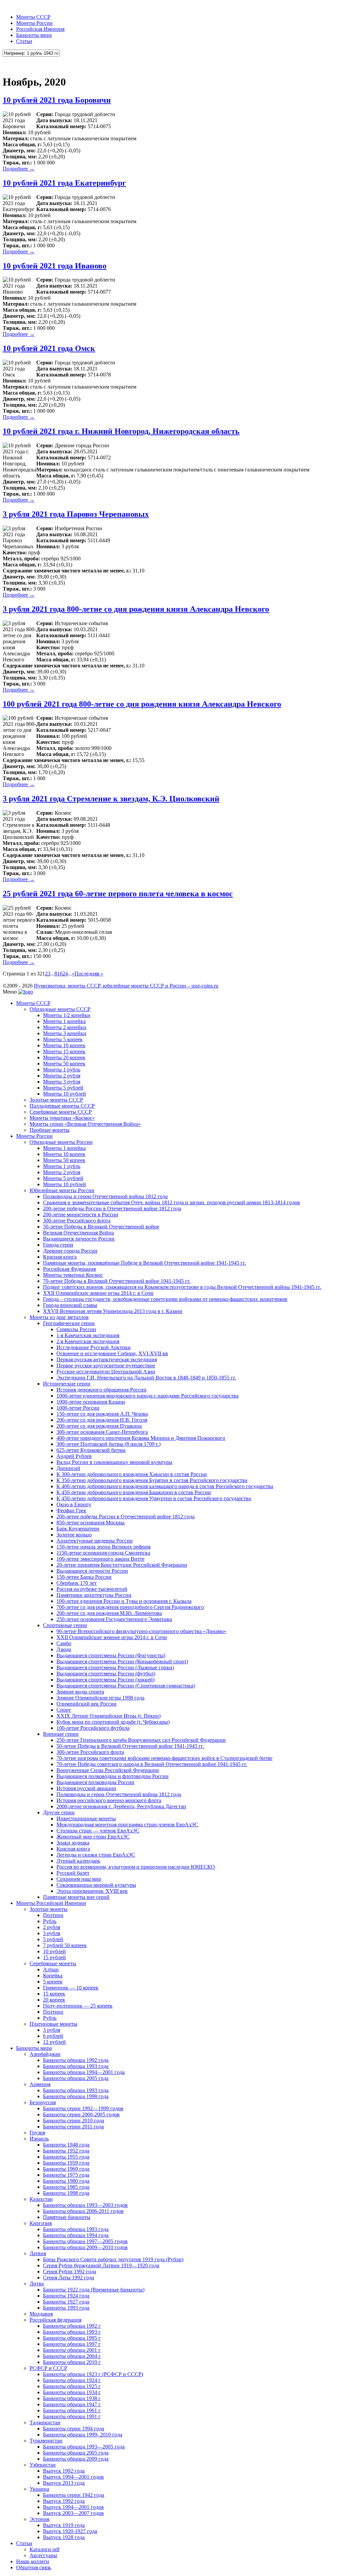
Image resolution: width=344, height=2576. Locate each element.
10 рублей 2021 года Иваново (55, 266)
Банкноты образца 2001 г (72, 2350)
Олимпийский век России (87, 1704)
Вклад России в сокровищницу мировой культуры (114, 1462)
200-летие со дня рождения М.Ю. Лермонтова (109, 1613)
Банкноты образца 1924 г (72, 2380)
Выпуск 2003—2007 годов (73, 2513)
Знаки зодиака (73, 1843)
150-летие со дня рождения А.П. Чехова (102, 1414)
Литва (37, 2284)
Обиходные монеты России (61, 1142)
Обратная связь (34, 2567)
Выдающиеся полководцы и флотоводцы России (113, 1776)
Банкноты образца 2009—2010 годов (85, 2247)
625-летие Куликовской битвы (91, 1450)
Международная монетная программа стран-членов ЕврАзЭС (127, 1825)
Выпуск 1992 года (64, 2471)
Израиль (39, 2139)
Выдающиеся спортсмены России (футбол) (106, 1674)
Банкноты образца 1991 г (72, 2416)
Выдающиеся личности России (79, 1239)
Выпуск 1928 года (64, 2537)
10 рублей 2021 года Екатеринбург (64, 183)
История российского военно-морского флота (109, 1800)
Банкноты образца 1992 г (72, 2326)
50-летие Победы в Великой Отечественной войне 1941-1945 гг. (130, 1746)
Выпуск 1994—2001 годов (73, 2477)
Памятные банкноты (67, 2217)
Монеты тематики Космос (73, 1275)
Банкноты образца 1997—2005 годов (85, 2241)
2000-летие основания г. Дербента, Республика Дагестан (121, 1806)
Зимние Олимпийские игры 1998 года (100, 1698)
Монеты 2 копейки (65, 1027)
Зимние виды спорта (80, 1692)
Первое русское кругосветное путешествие (106, 1366)
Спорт (64, 1710)
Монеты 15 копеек (64, 1051)
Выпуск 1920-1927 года (70, 2531)
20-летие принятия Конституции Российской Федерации (122, 1565)
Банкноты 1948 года (66, 2145)
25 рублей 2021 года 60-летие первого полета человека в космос (118, 894)
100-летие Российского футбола (93, 1728)
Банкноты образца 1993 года (76, 2066)
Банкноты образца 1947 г (72, 2404)
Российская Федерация (69, 1269)
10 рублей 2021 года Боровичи (57, 100)
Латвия (38, 2253)
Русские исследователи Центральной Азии (106, 1372)
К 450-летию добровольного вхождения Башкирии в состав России (134, 1492)
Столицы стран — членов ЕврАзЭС (98, 1831)
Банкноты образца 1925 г (72, 2386)
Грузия (37, 2133)
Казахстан (41, 2199)
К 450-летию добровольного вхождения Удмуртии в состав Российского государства (154, 1498)
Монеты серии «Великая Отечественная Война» (85, 1124)
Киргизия (41, 2223)
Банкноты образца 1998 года (76, 2096)
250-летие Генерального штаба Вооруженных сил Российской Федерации (141, 1740)
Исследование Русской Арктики (94, 1347)
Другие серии (59, 1812)
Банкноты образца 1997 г (72, 2344)
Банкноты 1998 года (66, 2193)
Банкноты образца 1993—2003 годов (85, 2205)
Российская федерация (55, 2320)
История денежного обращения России (101, 1390)
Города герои (58, 1245)
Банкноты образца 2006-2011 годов (83, 2211)
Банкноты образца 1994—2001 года (84, 2072)
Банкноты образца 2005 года (76, 2078)
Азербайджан (45, 2054)
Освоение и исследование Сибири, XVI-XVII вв (112, 1353)
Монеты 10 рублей (64, 1094)
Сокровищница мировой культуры (96, 1885)
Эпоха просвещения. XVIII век (92, 1891)
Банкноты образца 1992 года (76, 2060)
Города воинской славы (70, 1305)
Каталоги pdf (45, 2549)
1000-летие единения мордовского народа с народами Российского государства (147, 1396)
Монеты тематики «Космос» (62, 1118)
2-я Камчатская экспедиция (88, 1341)
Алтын (51, 1969)
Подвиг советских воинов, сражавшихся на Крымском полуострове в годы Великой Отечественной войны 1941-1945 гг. (182, 1287)
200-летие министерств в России (81, 1215)
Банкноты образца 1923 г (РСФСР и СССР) (93, 2374)
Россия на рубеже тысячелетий (92, 1589)
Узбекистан (43, 2465)
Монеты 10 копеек (64, 1045)
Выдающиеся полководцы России (95, 1782)
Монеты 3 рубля (62, 1082)
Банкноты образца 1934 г (72, 2392)
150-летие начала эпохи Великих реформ (103, 1547)
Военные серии (61, 1734)
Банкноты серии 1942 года (74, 2495)
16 (60, 974)
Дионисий (68, 1468)
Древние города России (70, 1251)
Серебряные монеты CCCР (61, 1112)
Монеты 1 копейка (64, 1021)
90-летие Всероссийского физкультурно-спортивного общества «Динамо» (141, 1631)
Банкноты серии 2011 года (73, 2127)
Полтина (53, 1915)
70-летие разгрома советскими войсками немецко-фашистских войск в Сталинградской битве (164, 1758)
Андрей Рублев (74, 1456)
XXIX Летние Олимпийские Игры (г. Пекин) (109, 1716)
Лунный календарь (78, 1861)
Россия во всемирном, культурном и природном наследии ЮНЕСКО (136, 1867)
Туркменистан (46, 2441)
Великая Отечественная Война (78, 1233)
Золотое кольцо (74, 1535)
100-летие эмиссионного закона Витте (100, 1559)
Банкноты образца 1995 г (72, 2338)
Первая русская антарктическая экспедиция (107, 1359)
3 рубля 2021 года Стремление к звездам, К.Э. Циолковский (111, 799)
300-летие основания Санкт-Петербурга (102, 1432)
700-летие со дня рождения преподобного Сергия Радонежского (130, 1607)
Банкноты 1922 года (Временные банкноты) (94, 2290)
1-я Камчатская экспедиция (88, 1335)
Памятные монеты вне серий (76, 1897)
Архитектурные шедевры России (95, 1541)
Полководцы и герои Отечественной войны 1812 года (105, 1196)
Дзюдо (64, 1649)
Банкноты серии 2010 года (74, 2120)
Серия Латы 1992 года (69, 2278)
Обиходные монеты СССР (60, 1009)
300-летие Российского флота (77, 1221)
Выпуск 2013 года (64, 2483)
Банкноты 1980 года (66, 2181)
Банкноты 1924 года (66, 2296)
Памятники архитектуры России (94, 1595)
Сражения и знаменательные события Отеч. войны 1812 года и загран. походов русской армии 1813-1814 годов (171, 1202)
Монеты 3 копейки (65, 1033)
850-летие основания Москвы (91, 1523)
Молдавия (41, 2314)
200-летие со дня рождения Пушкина (99, 1426)
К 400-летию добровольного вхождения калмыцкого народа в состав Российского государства (165, 1486)
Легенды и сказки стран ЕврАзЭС (96, 1855)
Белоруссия (43, 2102)
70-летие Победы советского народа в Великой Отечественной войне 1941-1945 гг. (152, 1764)
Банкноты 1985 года (66, 2187)
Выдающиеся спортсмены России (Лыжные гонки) (115, 1668)
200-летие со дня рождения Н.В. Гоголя (102, 1420)
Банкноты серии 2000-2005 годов (81, 2114)
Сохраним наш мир (79, 1879)
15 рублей (54, 1957)
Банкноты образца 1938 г (72, 2398)
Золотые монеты (49, 1909)
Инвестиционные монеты (86, 1819)
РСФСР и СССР (48, 2368)
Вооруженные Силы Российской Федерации (108, 1770)
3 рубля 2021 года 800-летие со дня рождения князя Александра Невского (136, 609)
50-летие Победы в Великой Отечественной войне (101, 1227)
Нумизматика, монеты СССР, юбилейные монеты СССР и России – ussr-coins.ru (126, 986)
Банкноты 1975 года (66, 2175)
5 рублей (53, 1939)
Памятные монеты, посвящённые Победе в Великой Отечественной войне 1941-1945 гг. (144, 1263)
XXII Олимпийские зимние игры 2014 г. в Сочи (98, 1293)
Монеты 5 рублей (63, 1088)
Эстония (39, 2519)
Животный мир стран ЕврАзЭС (93, 1837)
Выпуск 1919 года (64, 2525)
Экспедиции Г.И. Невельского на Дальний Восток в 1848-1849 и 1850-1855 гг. (146, 1378)
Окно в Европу (74, 1504)
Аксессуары (43, 2555)
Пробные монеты (50, 1130)
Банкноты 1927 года (66, 2302)
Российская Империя (40, 29)
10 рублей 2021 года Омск (49, 348)
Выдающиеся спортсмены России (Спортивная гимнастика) (126, 1686)
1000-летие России (78, 1408)
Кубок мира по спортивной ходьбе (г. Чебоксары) (113, 1722)
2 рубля (52, 1927)
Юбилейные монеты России (62, 1190)
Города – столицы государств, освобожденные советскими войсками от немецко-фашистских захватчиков (165, 1299)
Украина (39, 2489)
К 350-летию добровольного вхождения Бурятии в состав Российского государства (152, 1480)
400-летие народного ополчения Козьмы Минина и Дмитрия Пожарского (141, 1438)
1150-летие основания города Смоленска (103, 1553)
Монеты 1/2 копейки (67, 1015)
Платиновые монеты (53, 2024)
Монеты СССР (33, 17)
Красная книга (60, 1257)
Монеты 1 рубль (62, 1070)
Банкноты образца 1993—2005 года (84, 2447)
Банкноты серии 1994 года (74, 2429)
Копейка (53, 1976)
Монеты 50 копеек (64, 1064)
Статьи (24, 41)
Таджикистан (45, 2422)
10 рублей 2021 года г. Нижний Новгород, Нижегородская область (121, 431)
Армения (40, 2084)
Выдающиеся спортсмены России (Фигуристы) (111, 1655)
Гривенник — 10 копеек (71, 1988)
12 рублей (54, 2042)
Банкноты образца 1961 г (72, 2410)
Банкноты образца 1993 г (72, 2332)
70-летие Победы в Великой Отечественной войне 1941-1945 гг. (117, 1281)
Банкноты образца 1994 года (76, 2235)
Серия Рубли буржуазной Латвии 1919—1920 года (101, 2265)
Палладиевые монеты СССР (62, 1106)
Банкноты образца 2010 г (72, 2362)
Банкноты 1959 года (66, 2163)
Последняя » (89, 974)
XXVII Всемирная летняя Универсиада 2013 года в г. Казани (113, 1311)
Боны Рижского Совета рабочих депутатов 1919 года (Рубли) (113, 2259)
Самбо (64, 1643)
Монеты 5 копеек (63, 1039)
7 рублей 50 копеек (65, 1945)
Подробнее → (19, 169)
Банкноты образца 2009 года (76, 2459)
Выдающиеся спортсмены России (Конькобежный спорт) (122, 1661)
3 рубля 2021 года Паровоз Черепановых (76, 514)
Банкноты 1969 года (66, 2169)
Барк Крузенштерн (78, 1529)
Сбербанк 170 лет (77, 1583)
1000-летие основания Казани (91, 1402)
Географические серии (69, 1323)
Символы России (76, 1329)
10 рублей (54, 1951)
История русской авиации (86, 1788)
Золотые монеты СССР (56, 1100)
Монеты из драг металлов (59, 1317)
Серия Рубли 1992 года (70, 2271)
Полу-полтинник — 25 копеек (78, 2006)
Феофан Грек (71, 1510)
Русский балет (73, 1873)
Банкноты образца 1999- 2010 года (83, 2435)
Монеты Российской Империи (51, 1903)
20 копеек (54, 2000)
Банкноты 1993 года (66, 2308)
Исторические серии (67, 1384)
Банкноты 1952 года (66, 2151)
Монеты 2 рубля (62, 1076)
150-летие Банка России (84, 1577)
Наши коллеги (33, 2561)
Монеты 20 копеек (64, 1057)
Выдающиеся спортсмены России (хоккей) (105, 1680)
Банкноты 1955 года (66, 2157)
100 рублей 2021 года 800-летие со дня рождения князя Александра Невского (142, 704)
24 (65, 974)
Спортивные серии (65, 1625)
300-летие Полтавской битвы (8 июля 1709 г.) (109, 1444)
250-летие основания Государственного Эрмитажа (114, 1619)
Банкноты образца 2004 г (72, 2356)
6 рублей (53, 2036)
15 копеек (54, 1994)
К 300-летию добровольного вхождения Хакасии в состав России (132, 1474)
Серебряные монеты (53, 1963)
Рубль (50, 1921)
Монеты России (34, 23)
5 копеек (53, 1982)
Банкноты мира (34, 35)
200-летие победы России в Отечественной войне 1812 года (112, 1208)
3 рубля (52, 1933)
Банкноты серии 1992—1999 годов (83, 2108)
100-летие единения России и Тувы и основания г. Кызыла (124, 1601)
